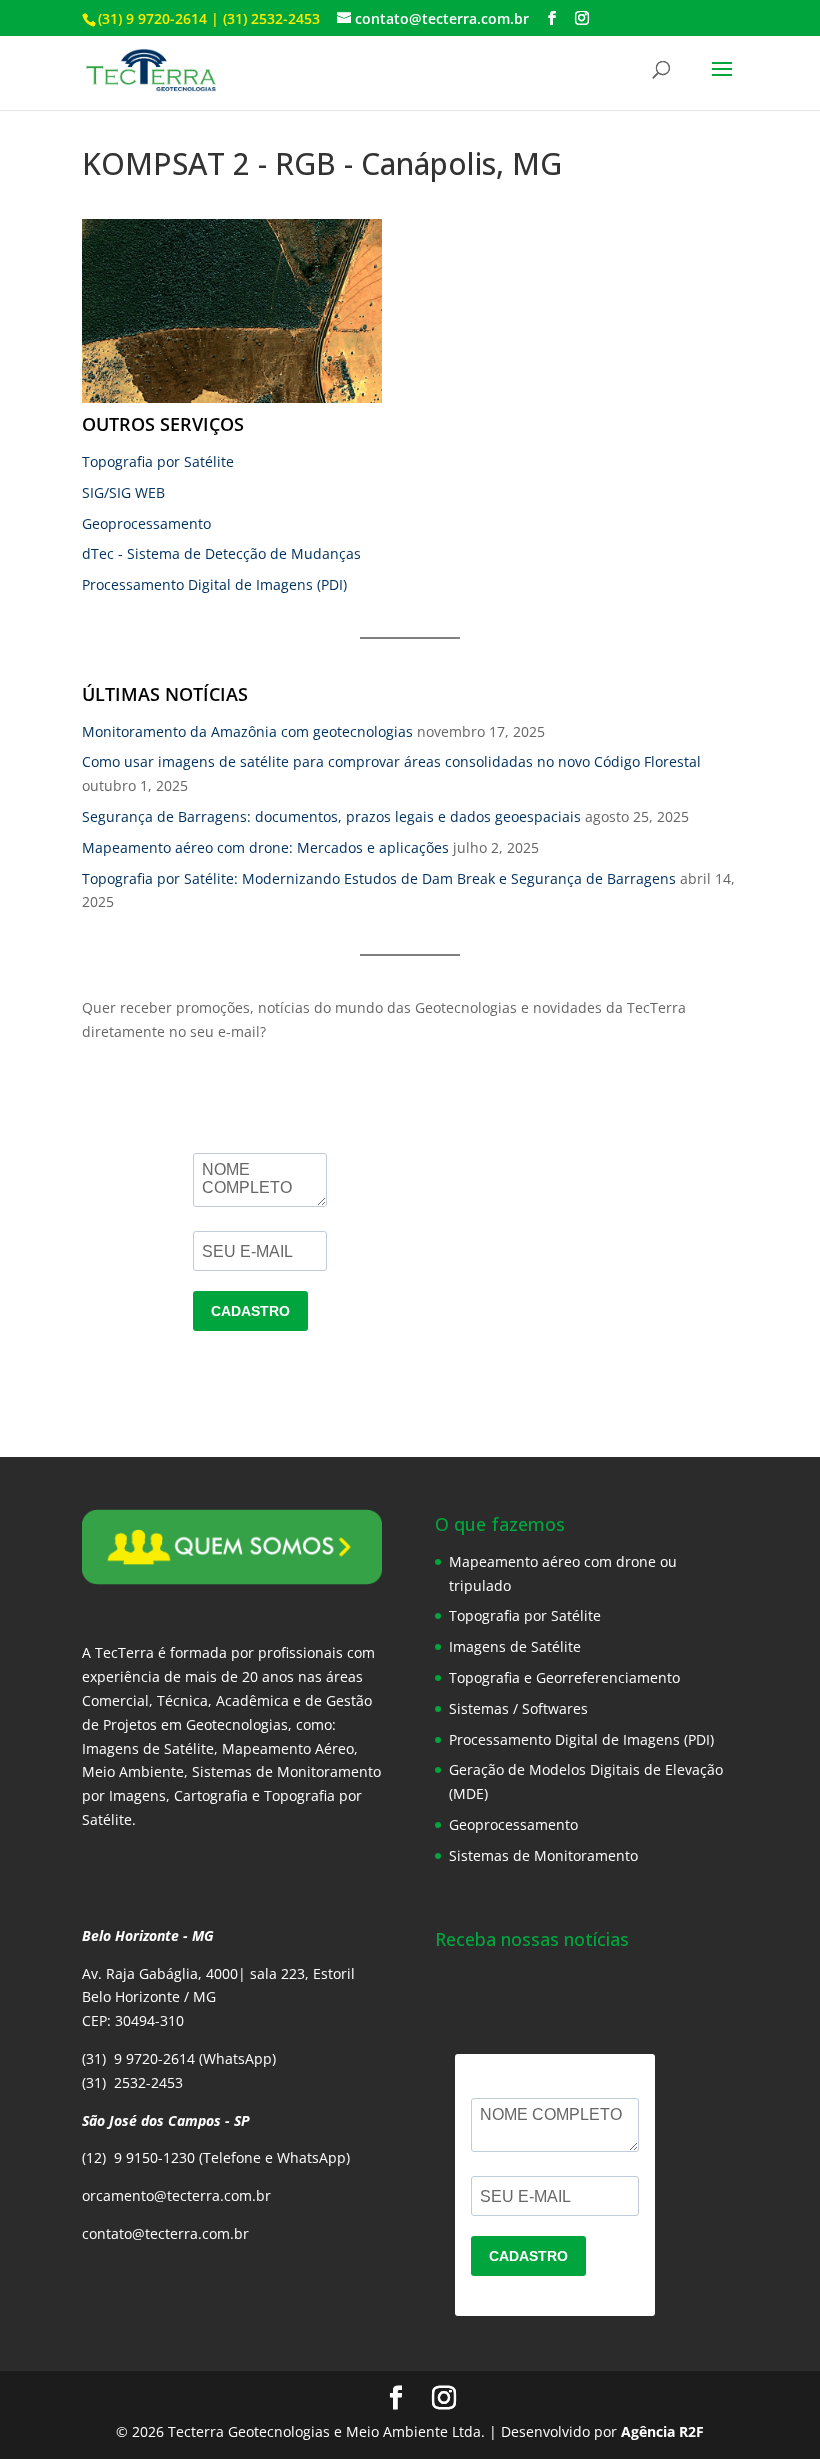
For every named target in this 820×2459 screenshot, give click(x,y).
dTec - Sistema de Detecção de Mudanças (221, 553)
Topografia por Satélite (158, 461)
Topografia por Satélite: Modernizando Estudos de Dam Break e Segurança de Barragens (379, 878)
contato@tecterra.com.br (165, 2233)
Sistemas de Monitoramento (543, 1855)
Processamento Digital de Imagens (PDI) (214, 584)
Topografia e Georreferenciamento (564, 1677)
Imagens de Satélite (515, 1646)
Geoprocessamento (146, 523)
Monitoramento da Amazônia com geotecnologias (247, 731)
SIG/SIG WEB (123, 492)
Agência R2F (662, 2431)
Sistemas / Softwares (518, 1708)
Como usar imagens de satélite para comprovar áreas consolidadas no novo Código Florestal (391, 761)
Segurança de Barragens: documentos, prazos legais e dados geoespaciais (331, 816)
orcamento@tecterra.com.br (176, 2195)
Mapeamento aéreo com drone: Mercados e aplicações (265, 847)
